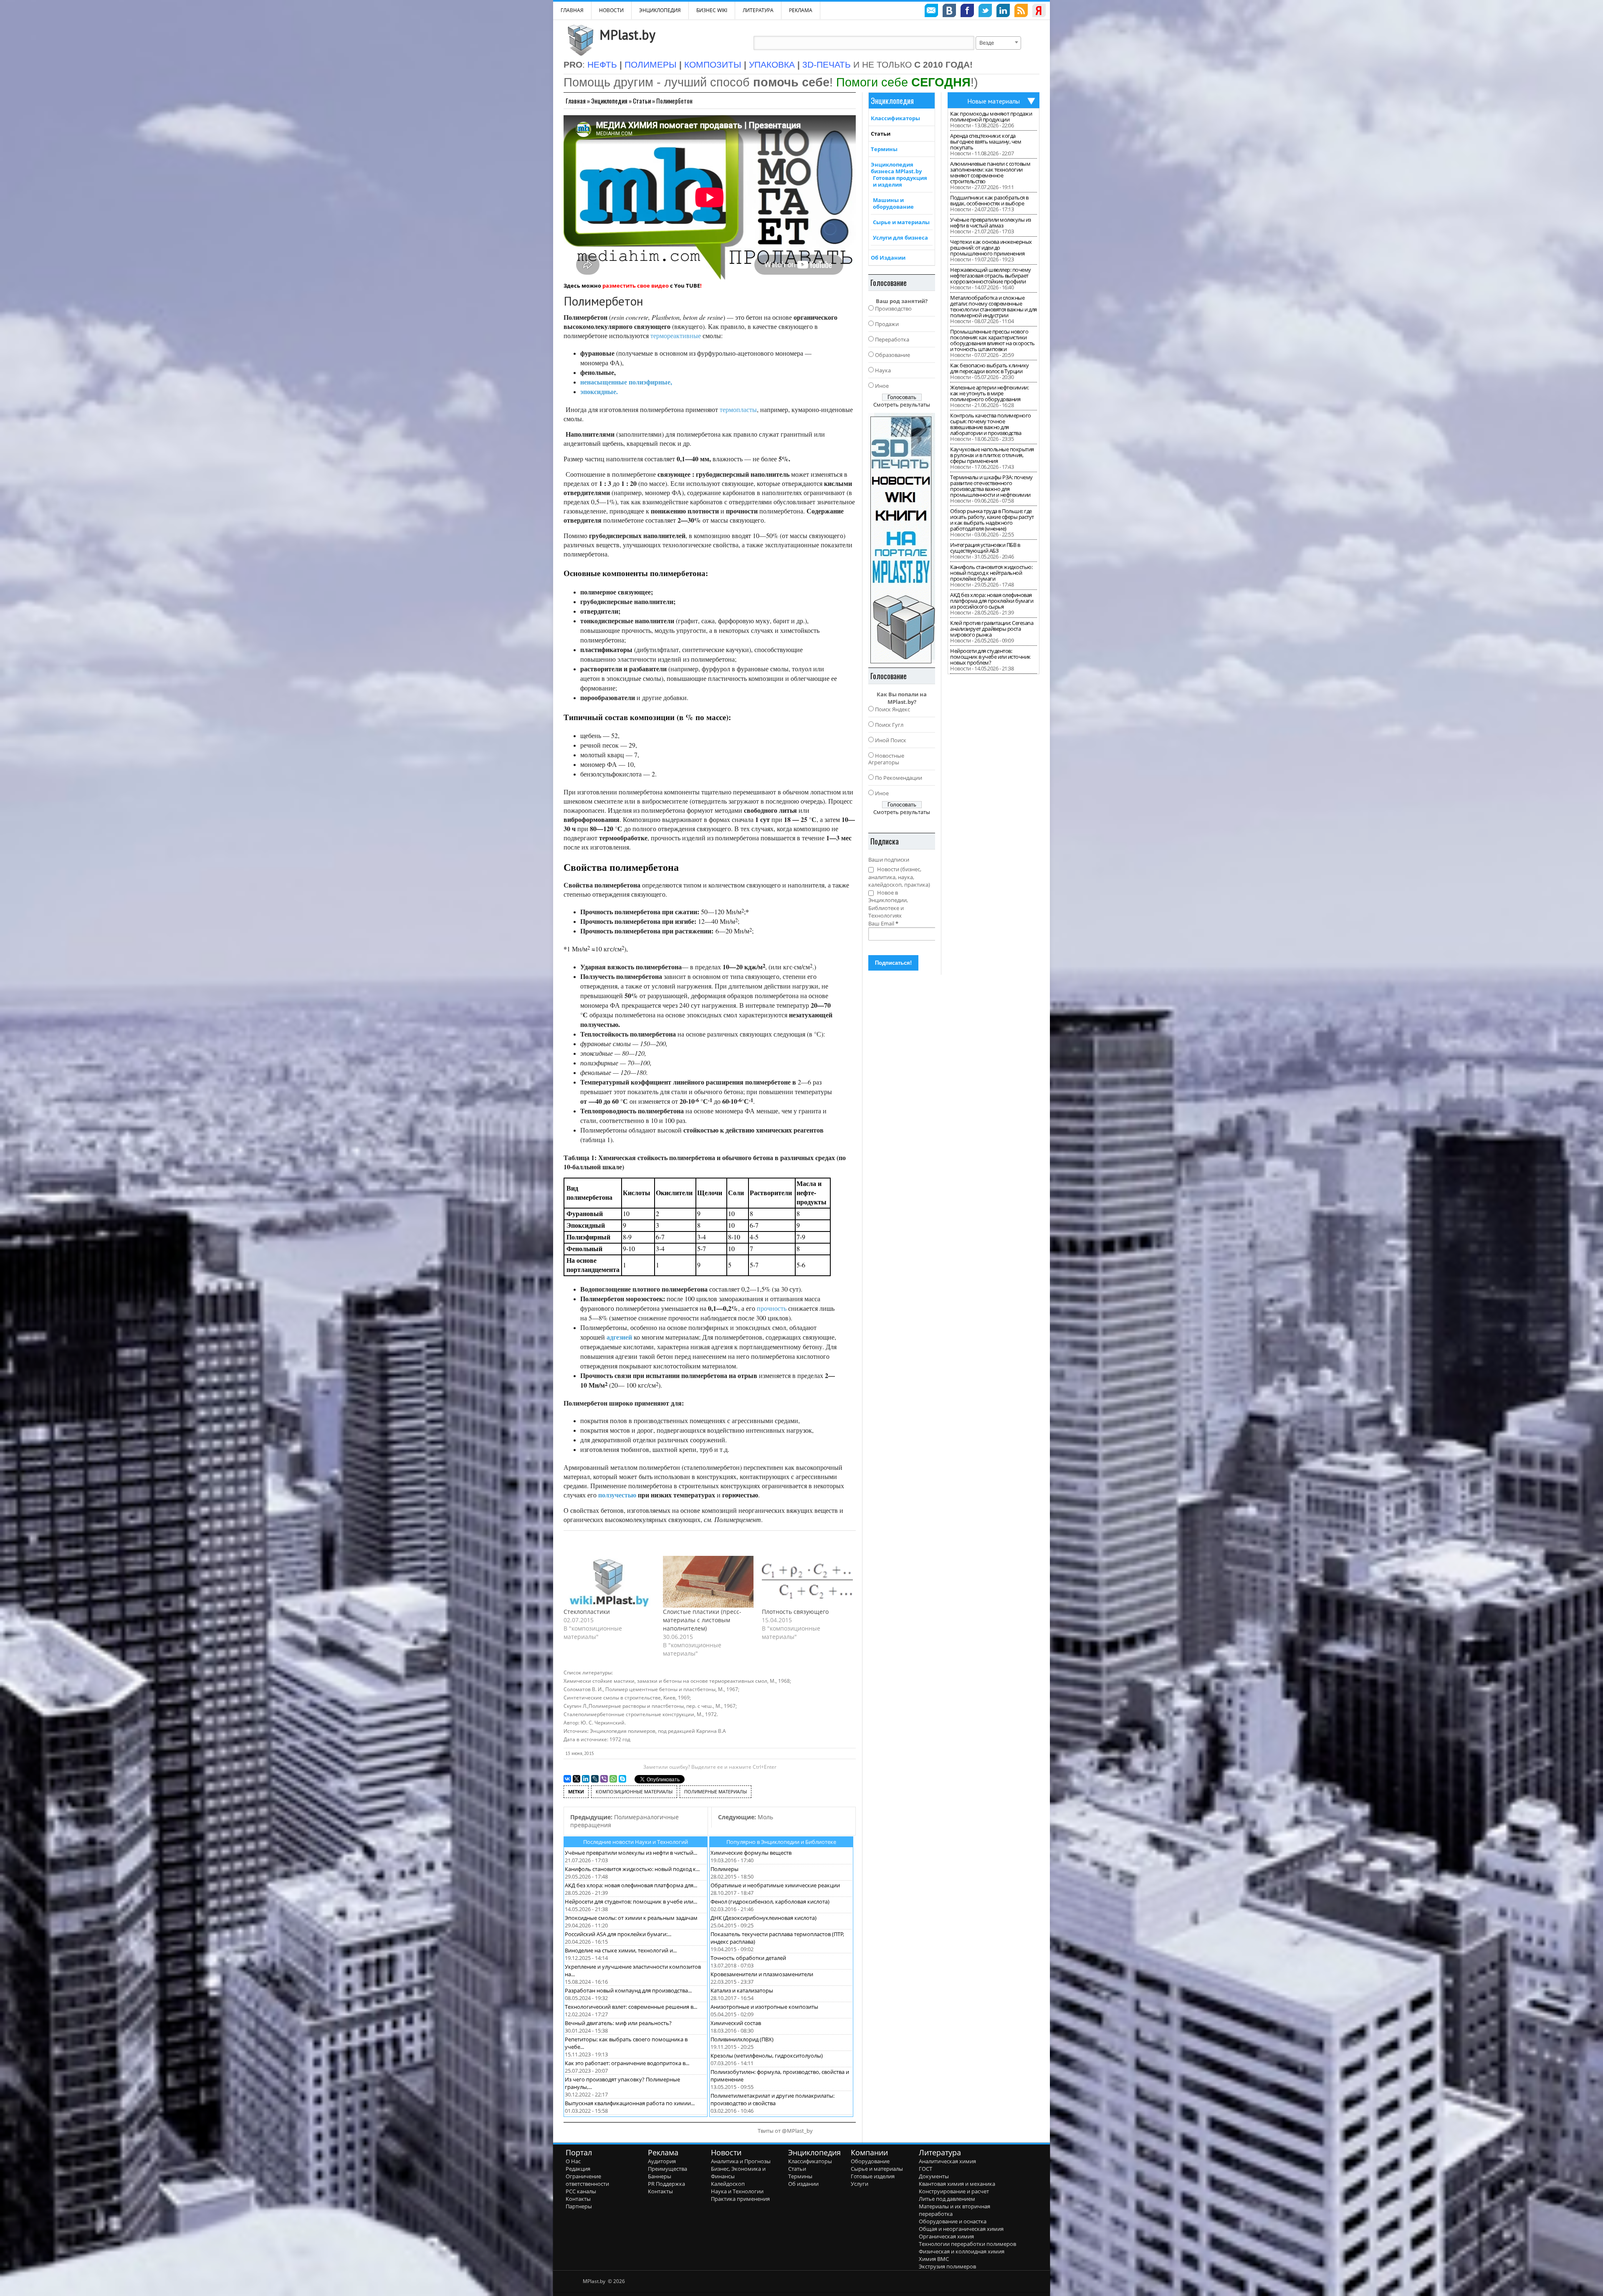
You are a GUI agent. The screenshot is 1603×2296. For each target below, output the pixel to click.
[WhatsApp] (613, 1779)
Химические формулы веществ (751, 1853)
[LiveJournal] (595, 1779)
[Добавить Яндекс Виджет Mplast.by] (1039, 12)
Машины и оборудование (893, 203)
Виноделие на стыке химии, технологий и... (621, 1950)
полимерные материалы (716, 1792)
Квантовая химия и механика (957, 2184)
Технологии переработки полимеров (967, 2244)
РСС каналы (581, 2191)
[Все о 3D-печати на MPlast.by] (902, 538)
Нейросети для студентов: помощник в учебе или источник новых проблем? (990, 657)
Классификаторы (895, 118)
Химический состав (736, 2023)
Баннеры (660, 2176)
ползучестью (617, 1495)
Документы (934, 2176)
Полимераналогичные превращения (625, 1821)
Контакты (578, 2199)
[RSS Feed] (1021, 12)
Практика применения (740, 2199)
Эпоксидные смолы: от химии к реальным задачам (631, 1918)
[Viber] (604, 1779)
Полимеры (724, 1869)
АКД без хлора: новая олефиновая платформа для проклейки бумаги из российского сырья (992, 601)
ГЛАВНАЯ (572, 10)
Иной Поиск (891, 740)
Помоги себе (903, 82)
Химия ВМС (934, 2259)
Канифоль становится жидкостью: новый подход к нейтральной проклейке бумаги (991, 573)
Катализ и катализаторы (742, 1990)
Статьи (642, 101)
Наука (883, 370)
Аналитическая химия (947, 2161)
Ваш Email (883, 923)
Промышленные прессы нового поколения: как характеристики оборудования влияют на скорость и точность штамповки (992, 340)
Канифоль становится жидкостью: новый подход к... (632, 1869)
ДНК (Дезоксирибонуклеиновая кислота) (764, 1918)
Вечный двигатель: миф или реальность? (618, 2023)
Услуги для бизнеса (900, 238)
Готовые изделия (873, 2176)
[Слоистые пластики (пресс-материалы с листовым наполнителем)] (708, 1582)
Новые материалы (994, 101)
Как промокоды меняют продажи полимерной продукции (991, 116)
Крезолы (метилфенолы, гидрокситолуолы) (767, 2056)
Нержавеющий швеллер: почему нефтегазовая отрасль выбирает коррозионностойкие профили (991, 276)
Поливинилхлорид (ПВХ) (742, 2039)
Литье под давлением (947, 2199)
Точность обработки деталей (748, 1958)
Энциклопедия (609, 101)
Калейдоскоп (728, 2184)
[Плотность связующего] (807, 1582)
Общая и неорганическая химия (961, 2229)
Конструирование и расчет (954, 2191)
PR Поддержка (666, 2184)
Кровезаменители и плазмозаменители (762, 1974)
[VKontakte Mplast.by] (949, 12)
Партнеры (579, 2206)
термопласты (738, 409)
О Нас (573, 2161)
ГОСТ (925, 2169)
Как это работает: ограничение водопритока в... (627, 2063)
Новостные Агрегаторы (886, 759)
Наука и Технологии (737, 2191)
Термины (884, 149)
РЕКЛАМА (801, 10)
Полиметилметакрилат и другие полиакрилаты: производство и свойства (772, 2099)
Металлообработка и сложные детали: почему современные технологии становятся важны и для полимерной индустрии (994, 306)
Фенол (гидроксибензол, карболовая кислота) (770, 1902)
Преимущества (667, 2169)
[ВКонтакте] (567, 1779)
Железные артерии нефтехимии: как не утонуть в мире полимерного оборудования (989, 393)
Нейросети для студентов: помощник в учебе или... (631, 1902)
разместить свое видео (636, 286)
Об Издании (888, 258)
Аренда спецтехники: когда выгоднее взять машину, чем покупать (986, 142)
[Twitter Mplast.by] (985, 12)
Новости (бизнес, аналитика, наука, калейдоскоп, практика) (899, 877)
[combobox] (998, 43)
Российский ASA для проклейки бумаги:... (618, 1934)
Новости (611, 10)
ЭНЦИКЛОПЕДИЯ (660, 10)
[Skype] (622, 1779)
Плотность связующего (795, 1612)
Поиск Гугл (889, 725)
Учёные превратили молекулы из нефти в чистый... (631, 1853)
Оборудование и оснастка (953, 2221)
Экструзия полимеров (947, 2266)
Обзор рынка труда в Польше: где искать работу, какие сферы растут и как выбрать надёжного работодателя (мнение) (992, 520)
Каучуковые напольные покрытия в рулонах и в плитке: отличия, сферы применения (992, 455)
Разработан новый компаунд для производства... (628, 1990)
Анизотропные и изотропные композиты (764, 2007)
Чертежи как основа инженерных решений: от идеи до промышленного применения (991, 248)
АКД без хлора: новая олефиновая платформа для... (631, 1885)
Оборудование (870, 2161)
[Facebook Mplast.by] (967, 12)
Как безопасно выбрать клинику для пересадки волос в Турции (990, 368)
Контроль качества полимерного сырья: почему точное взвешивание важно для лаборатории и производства (991, 424)
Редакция (578, 2169)
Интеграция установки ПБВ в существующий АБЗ (985, 548)
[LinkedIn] (586, 1779)
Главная (576, 101)
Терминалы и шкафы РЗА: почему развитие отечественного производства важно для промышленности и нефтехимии (991, 486)
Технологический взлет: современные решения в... (631, 2007)
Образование (893, 355)
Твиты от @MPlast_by (785, 2131)
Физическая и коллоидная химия (962, 2251)
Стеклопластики (587, 1612)
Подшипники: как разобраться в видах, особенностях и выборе (989, 200)
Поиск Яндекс (893, 709)
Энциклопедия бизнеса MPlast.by (896, 168)
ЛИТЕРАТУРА (758, 10)
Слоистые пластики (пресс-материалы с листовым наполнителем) (702, 1620)
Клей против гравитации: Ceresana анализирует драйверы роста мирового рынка (992, 629)
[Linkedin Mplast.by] (1003, 12)
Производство (893, 308)
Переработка (892, 339)
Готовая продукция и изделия (900, 181)
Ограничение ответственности (587, 2180)
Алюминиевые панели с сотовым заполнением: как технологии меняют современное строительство (990, 172)
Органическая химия (946, 2236)
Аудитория (662, 2161)
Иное (882, 386)
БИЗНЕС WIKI (712, 10)
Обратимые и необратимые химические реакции (775, 1885)
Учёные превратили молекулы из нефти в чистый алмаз (991, 223)
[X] (576, 1779)
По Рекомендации (899, 778)
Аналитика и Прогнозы (741, 2161)
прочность (772, 1308)
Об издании (803, 2184)
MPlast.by (627, 35)
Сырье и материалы (901, 222)
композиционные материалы (634, 1792)
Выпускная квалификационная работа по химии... (630, 2103)
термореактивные (676, 335)
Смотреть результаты (902, 405)
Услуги (860, 2184)
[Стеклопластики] (609, 1582)
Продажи (887, 324)
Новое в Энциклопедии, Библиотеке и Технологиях (888, 904)
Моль (746, 1817)
